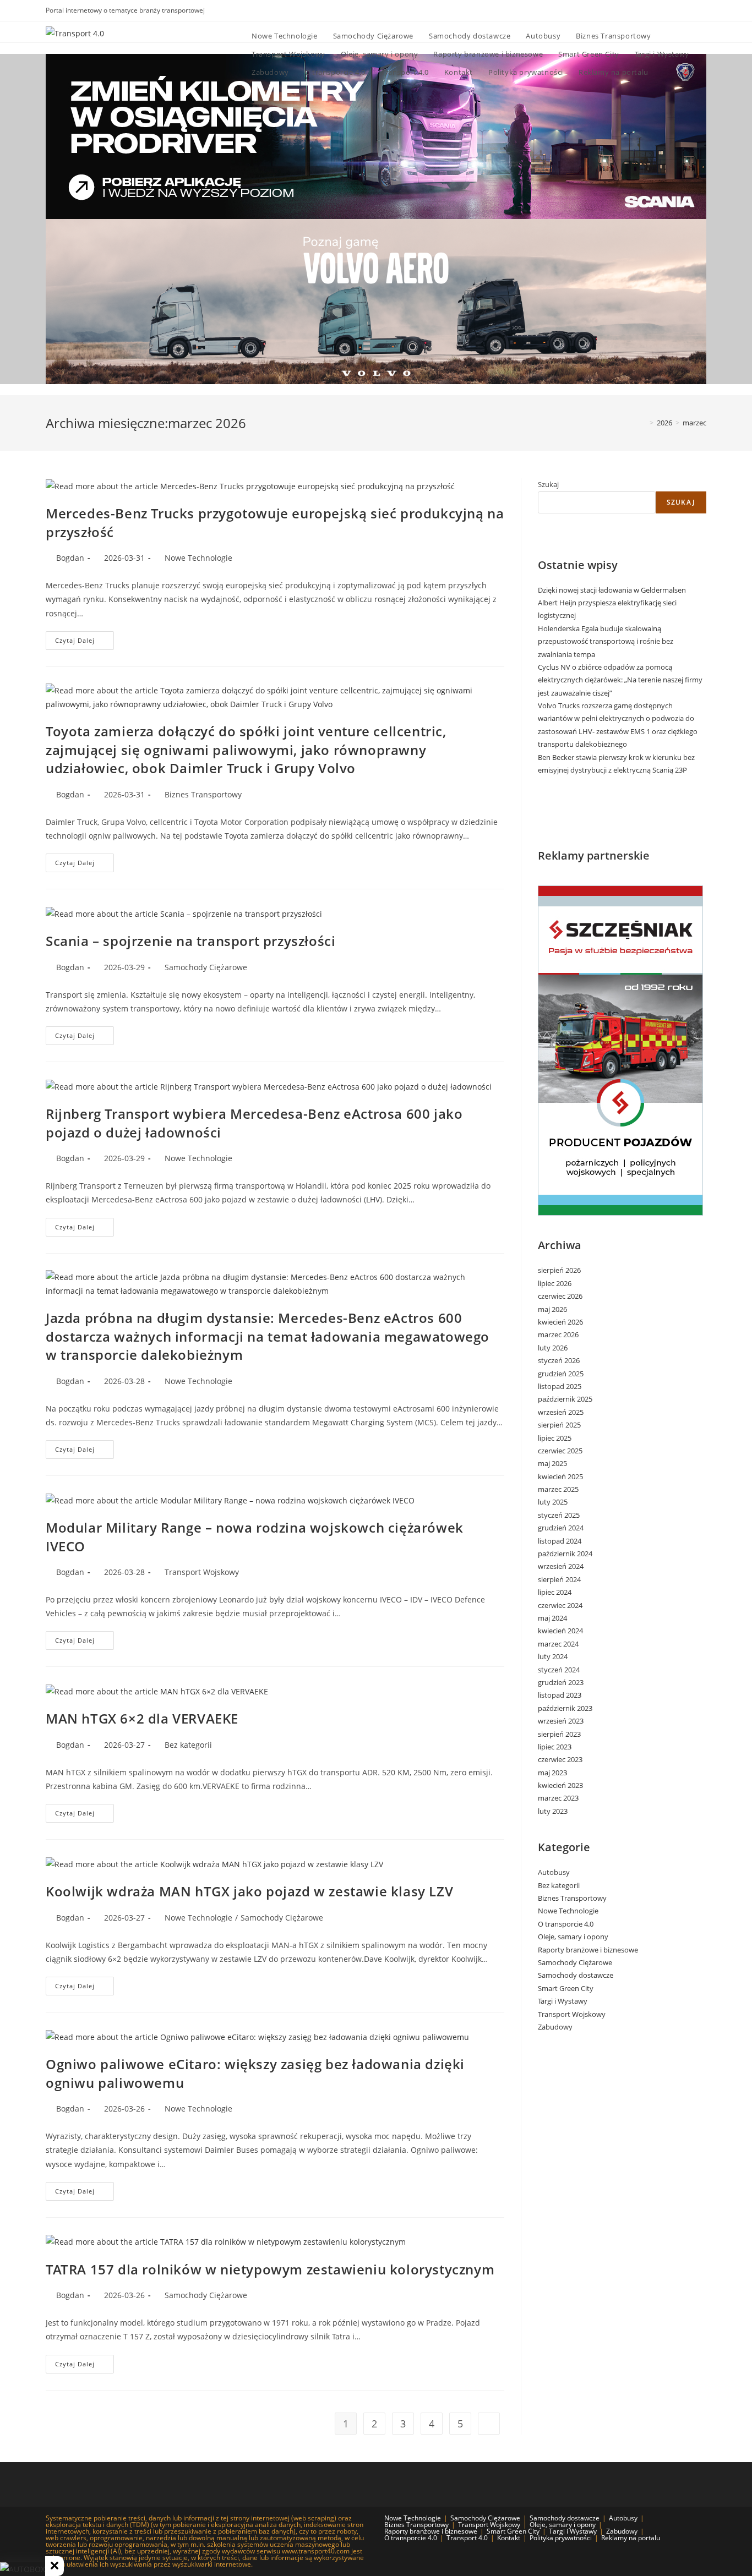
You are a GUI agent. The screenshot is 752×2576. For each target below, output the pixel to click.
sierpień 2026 (559, 1270)
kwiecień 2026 (560, 1322)
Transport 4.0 (467, 2538)
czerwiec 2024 (560, 1605)
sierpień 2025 (559, 1425)
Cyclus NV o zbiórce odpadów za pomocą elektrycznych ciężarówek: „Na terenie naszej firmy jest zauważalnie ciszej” (620, 680)
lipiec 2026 (555, 1283)
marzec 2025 (558, 1489)
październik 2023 (565, 1708)
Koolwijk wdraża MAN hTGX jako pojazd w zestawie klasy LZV (249, 1891)
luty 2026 (553, 1348)
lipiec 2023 (555, 1747)
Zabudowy (555, 2027)
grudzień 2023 (561, 1682)
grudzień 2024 (561, 1528)
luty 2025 (553, 1502)
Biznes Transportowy (203, 794)
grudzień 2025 (561, 1374)
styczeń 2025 (559, 1515)
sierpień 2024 (559, 1579)
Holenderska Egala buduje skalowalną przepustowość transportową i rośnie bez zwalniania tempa (606, 641)
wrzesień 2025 (561, 1412)
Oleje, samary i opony (573, 1937)
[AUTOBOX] (23, 2569)
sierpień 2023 (559, 1734)
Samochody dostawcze (576, 1975)
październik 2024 (565, 1554)
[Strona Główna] (644, 423)
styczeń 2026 (559, 1360)
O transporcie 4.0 (566, 1924)
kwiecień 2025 (560, 1476)
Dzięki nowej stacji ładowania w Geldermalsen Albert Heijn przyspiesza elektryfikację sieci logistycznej (612, 603)
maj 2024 (552, 1618)
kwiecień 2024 (560, 1631)
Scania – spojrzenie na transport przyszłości (190, 941)
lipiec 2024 (555, 1592)
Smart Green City (566, 1988)
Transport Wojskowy (202, 1572)
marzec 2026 (558, 1335)
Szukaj (548, 484)
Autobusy (554, 1872)
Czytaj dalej (85, 642)
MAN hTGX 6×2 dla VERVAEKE (142, 1718)
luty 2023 (553, 1811)
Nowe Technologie (198, 558)
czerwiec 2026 (560, 1296)
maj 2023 (552, 1773)
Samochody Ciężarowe (206, 967)
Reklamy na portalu (631, 2538)
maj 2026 (552, 1309)
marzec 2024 (558, 1644)
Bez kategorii (188, 1745)
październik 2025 (565, 1399)
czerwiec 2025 (560, 1451)
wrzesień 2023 (561, 1721)
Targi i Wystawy (563, 2001)
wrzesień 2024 (561, 1566)
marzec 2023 (558, 1798)
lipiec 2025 (555, 1438)
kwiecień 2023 (560, 1785)
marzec (694, 423)
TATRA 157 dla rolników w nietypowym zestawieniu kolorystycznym (270, 2269)
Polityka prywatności (561, 2538)
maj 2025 (552, 1463)
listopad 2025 (560, 1386)
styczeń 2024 (559, 1670)
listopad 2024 (560, 1541)
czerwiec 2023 (560, 1759)
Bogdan (70, 558)
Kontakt (509, 2538)
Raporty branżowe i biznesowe (588, 1950)
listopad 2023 (560, 1695)
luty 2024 (553, 1656)
